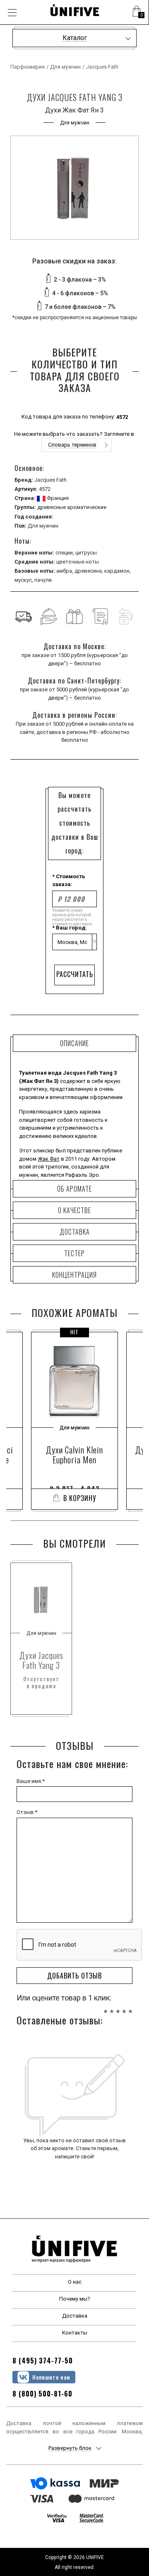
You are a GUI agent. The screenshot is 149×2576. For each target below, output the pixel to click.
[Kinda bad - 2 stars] (112, 2007)
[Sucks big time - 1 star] (106, 2007)
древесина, (89, 571)
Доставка (75, 2316)
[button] (137, 12)
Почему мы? (75, 2299)
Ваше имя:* (31, 1781)
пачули (43, 580)
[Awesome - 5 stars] (130, 2007)
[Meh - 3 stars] (118, 2007)
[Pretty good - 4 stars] (124, 2007)
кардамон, (118, 571)
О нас (75, 2282)
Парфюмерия (28, 67)
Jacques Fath (102, 67)
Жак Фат (49, 1159)
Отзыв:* (27, 1812)
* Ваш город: (70, 928)
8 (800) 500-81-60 (42, 2394)
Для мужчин (65, 67)
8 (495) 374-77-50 (43, 2361)
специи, (65, 553)
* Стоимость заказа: (69, 881)
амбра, (65, 571)
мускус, (24, 580)
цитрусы (86, 553)
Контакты (75, 2333)
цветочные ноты (78, 562)
